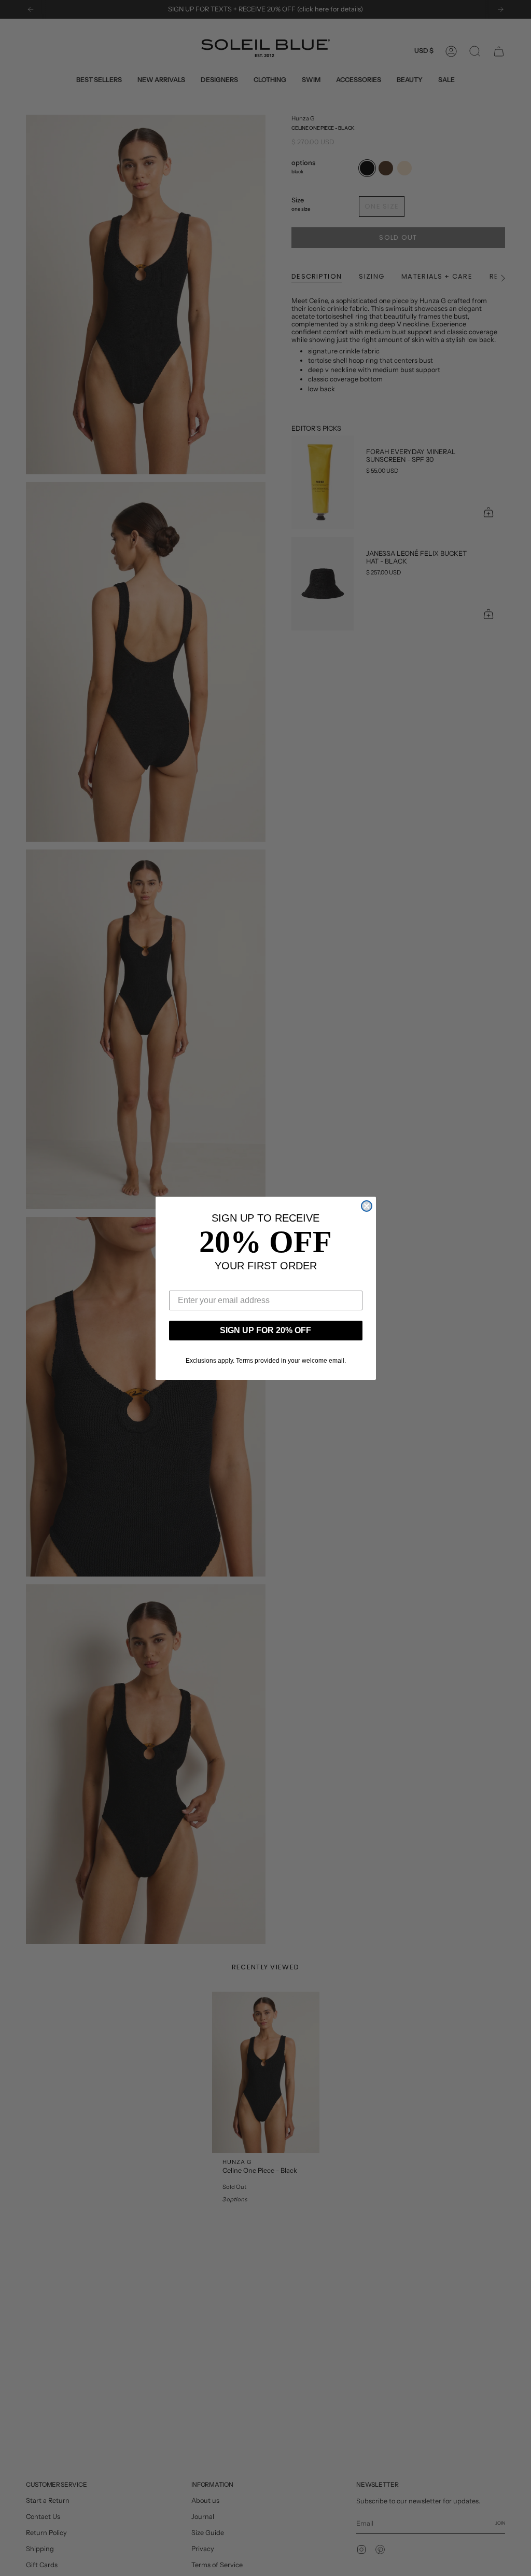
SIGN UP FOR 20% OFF (265, 1330)
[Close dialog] (367, 1206)
